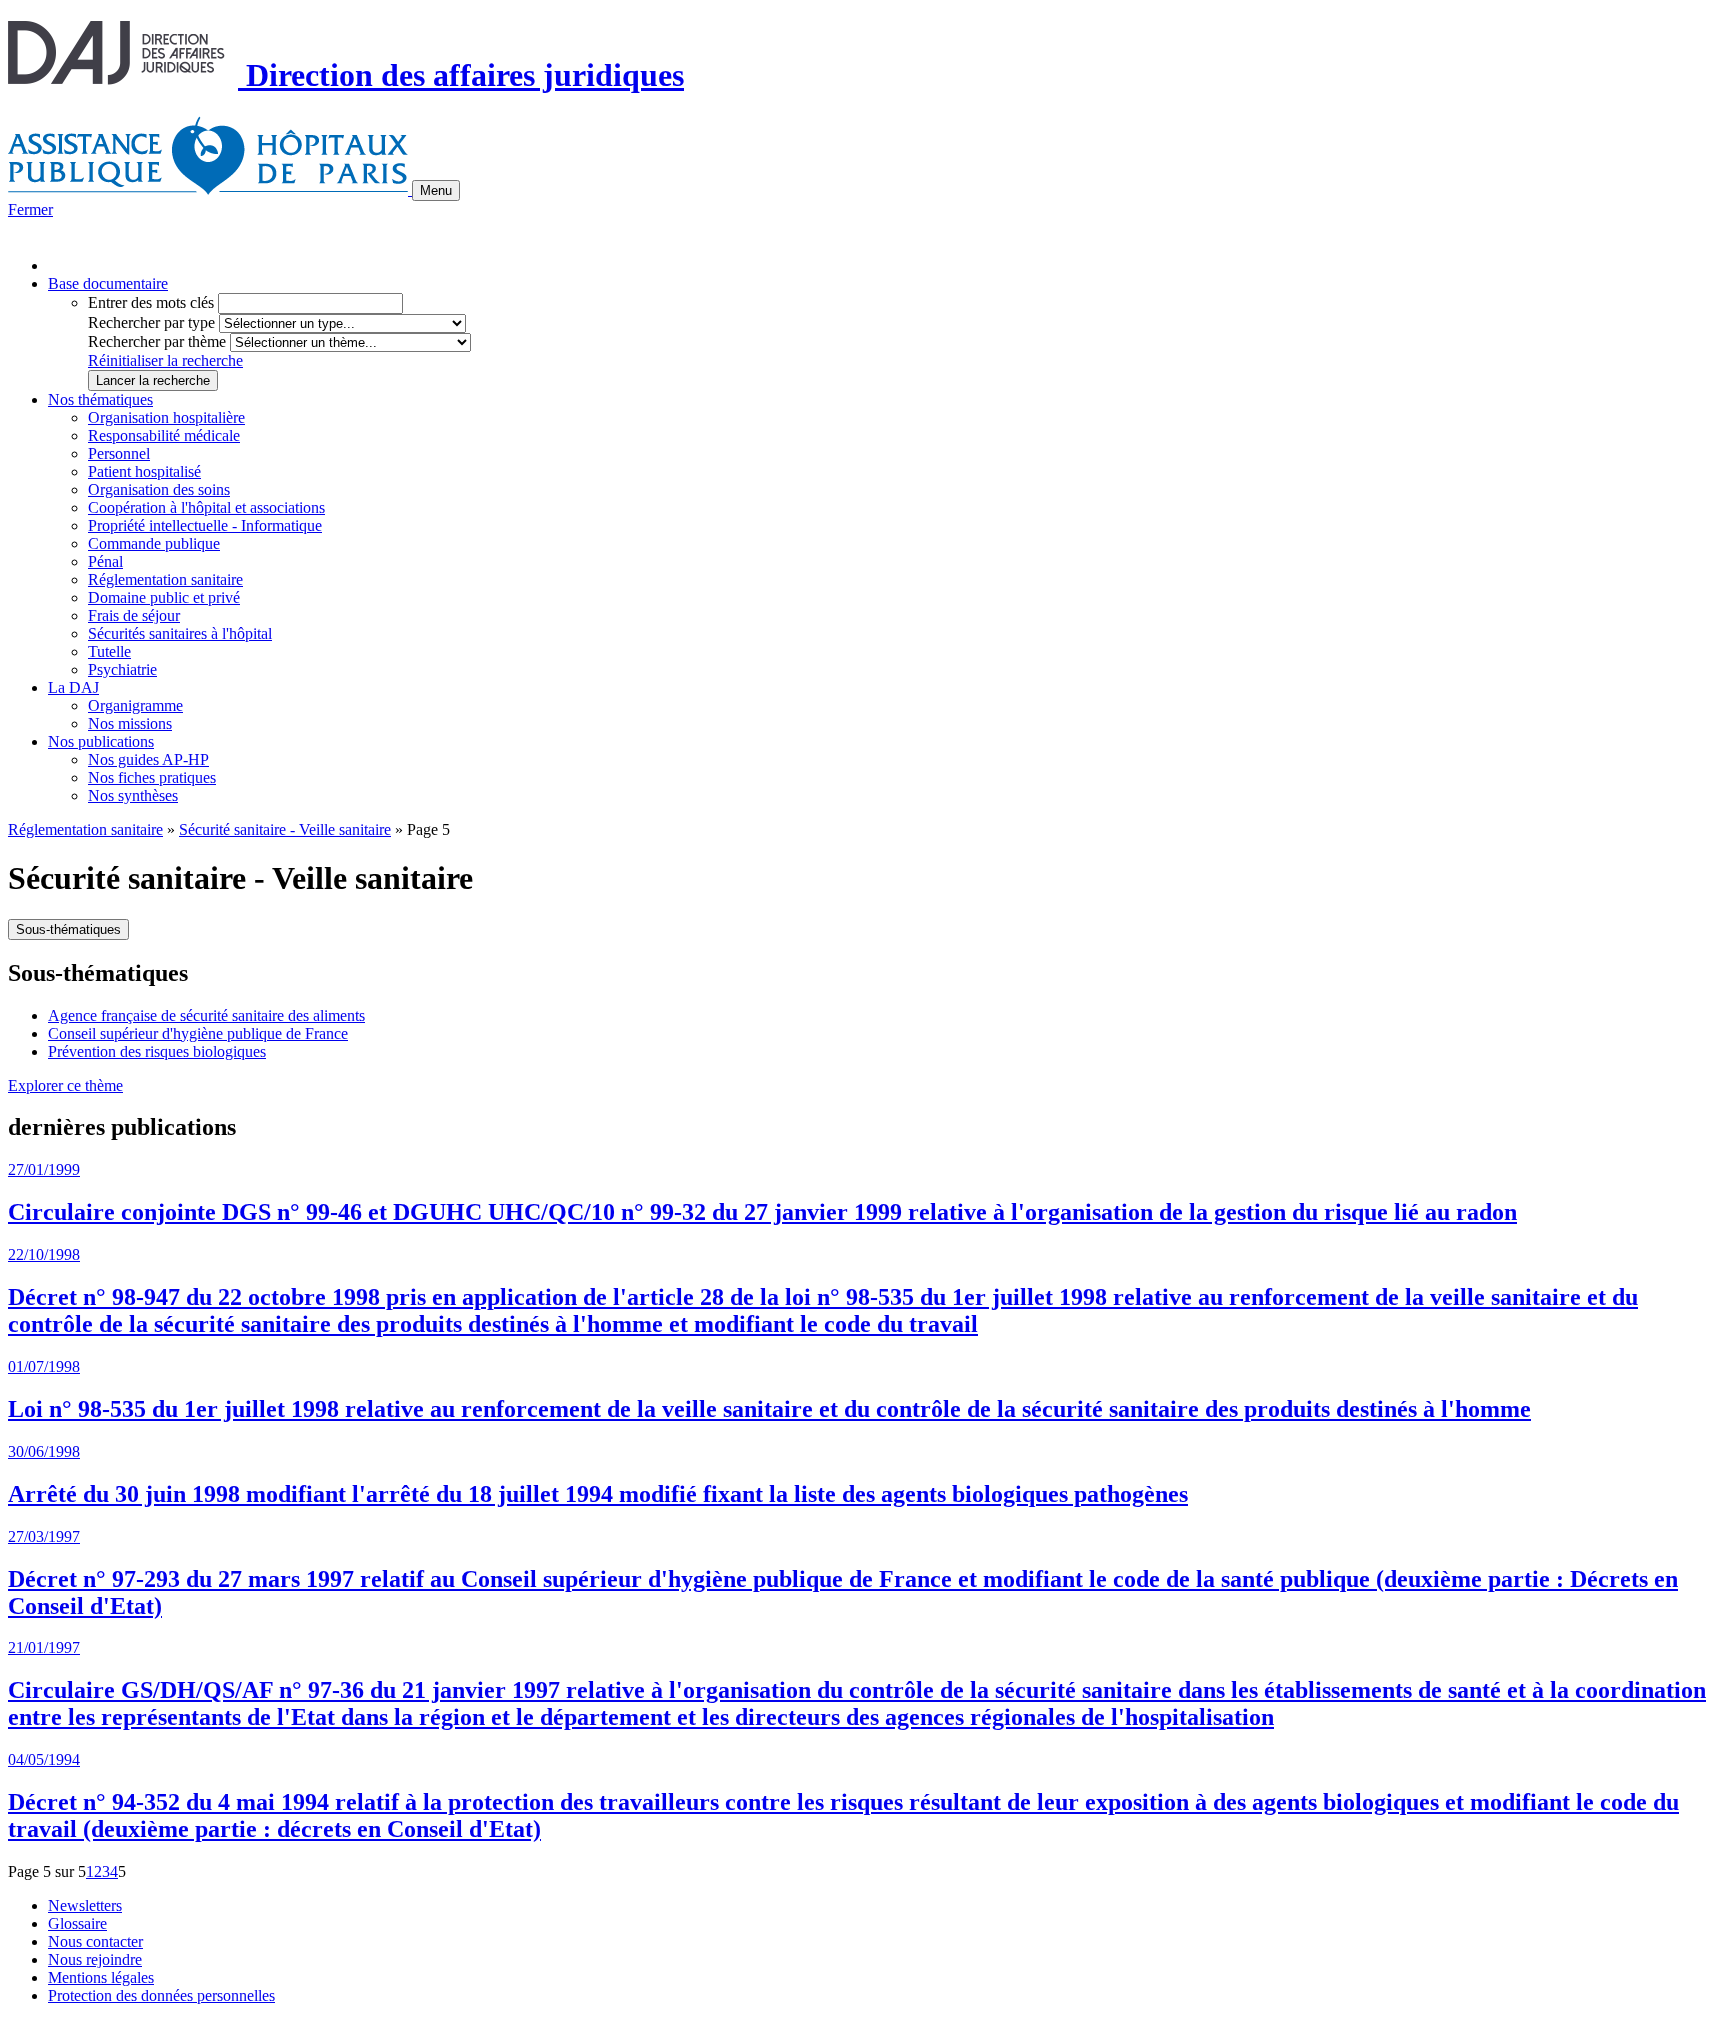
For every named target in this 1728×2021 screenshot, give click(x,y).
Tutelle (109, 651)
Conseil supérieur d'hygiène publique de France (198, 1033)
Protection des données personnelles (161, 1995)
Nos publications (101, 741)
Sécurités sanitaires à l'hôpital (180, 633)
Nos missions (130, 723)
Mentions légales (101, 1977)
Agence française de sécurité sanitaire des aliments (206, 1015)
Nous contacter (95, 1941)
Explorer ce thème (65, 1085)
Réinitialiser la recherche (165, 360)
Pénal (105, 561)
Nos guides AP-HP (148, 759)
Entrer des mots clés (151, 302)
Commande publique (154, 543)
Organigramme (135, 705)
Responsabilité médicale (164, 435)
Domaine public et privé (164, 597)
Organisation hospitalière (166, 417)
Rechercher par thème (157, 341)
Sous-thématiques (68, 929)
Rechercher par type (151, 322)
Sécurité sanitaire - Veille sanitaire (285, 829)
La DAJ (73, 687)
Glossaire (77, 1923)
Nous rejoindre (95, 1959)
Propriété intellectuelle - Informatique (205, 525)
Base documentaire (108, 283)
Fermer (30, 209)
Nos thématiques (100, 399)
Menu (436, 190)
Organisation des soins (159, 489)
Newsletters (85, 1905)
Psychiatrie (122, 669)
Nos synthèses (133, 795)
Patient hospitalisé (144, 471)
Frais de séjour (134, 615)
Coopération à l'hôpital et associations (206, 507)
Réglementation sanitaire (165, 579)
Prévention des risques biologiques (157, 1051)
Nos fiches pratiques (152, 777)
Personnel (119, 453)
